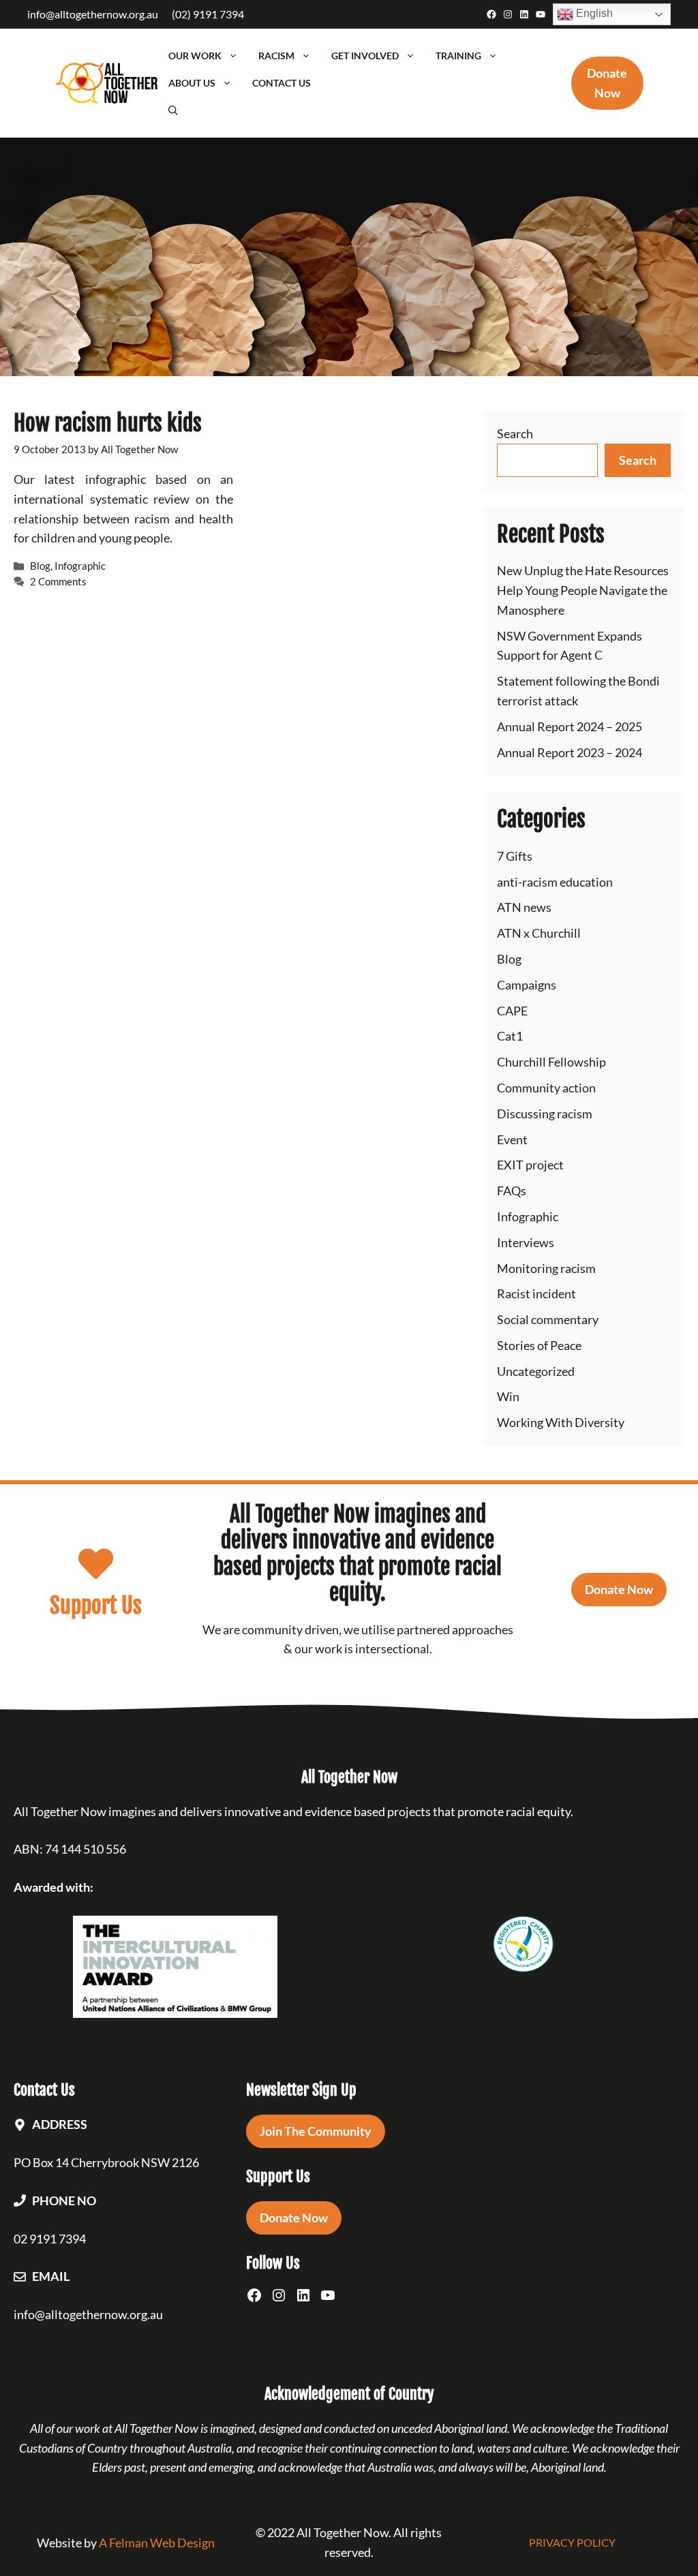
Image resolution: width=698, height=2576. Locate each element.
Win (508, 1396)
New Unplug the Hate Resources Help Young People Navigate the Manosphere (583, 590)
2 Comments (58, 581)
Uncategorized (536, 1371)
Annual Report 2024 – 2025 (570, 726)
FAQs (512, 1191)
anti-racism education (555, 882)
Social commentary (548, 1319)
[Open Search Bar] (173, 110)
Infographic (80, 566)
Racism (276, 56)
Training (458, 56)
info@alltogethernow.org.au (93, 14)
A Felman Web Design (157, 2543)
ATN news (524, 907)
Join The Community (316, 2131)
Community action (546, 1088)
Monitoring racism (546, 1268)
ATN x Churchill (539, 933)
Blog (40, 566)
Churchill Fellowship (551, 1062)
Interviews (526, 1242)
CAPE (512, 1011)
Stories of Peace (539, 1345)
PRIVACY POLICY (572, 2542)
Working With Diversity (561, 1422)
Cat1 (510, 1036)
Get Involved (365, 56)
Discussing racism (545, 1114)
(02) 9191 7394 (208, 14)
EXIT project (530, 1165)
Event (512, 1139)
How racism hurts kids (108, 423)
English (593, 13)
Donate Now (619, 1589)
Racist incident (536, 1293)
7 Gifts (515, 856)
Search (515, 433)
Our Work (195, 56)
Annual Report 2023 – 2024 (570, 752)
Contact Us (282, 83)
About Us (192, 83)
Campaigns (527, 985)
